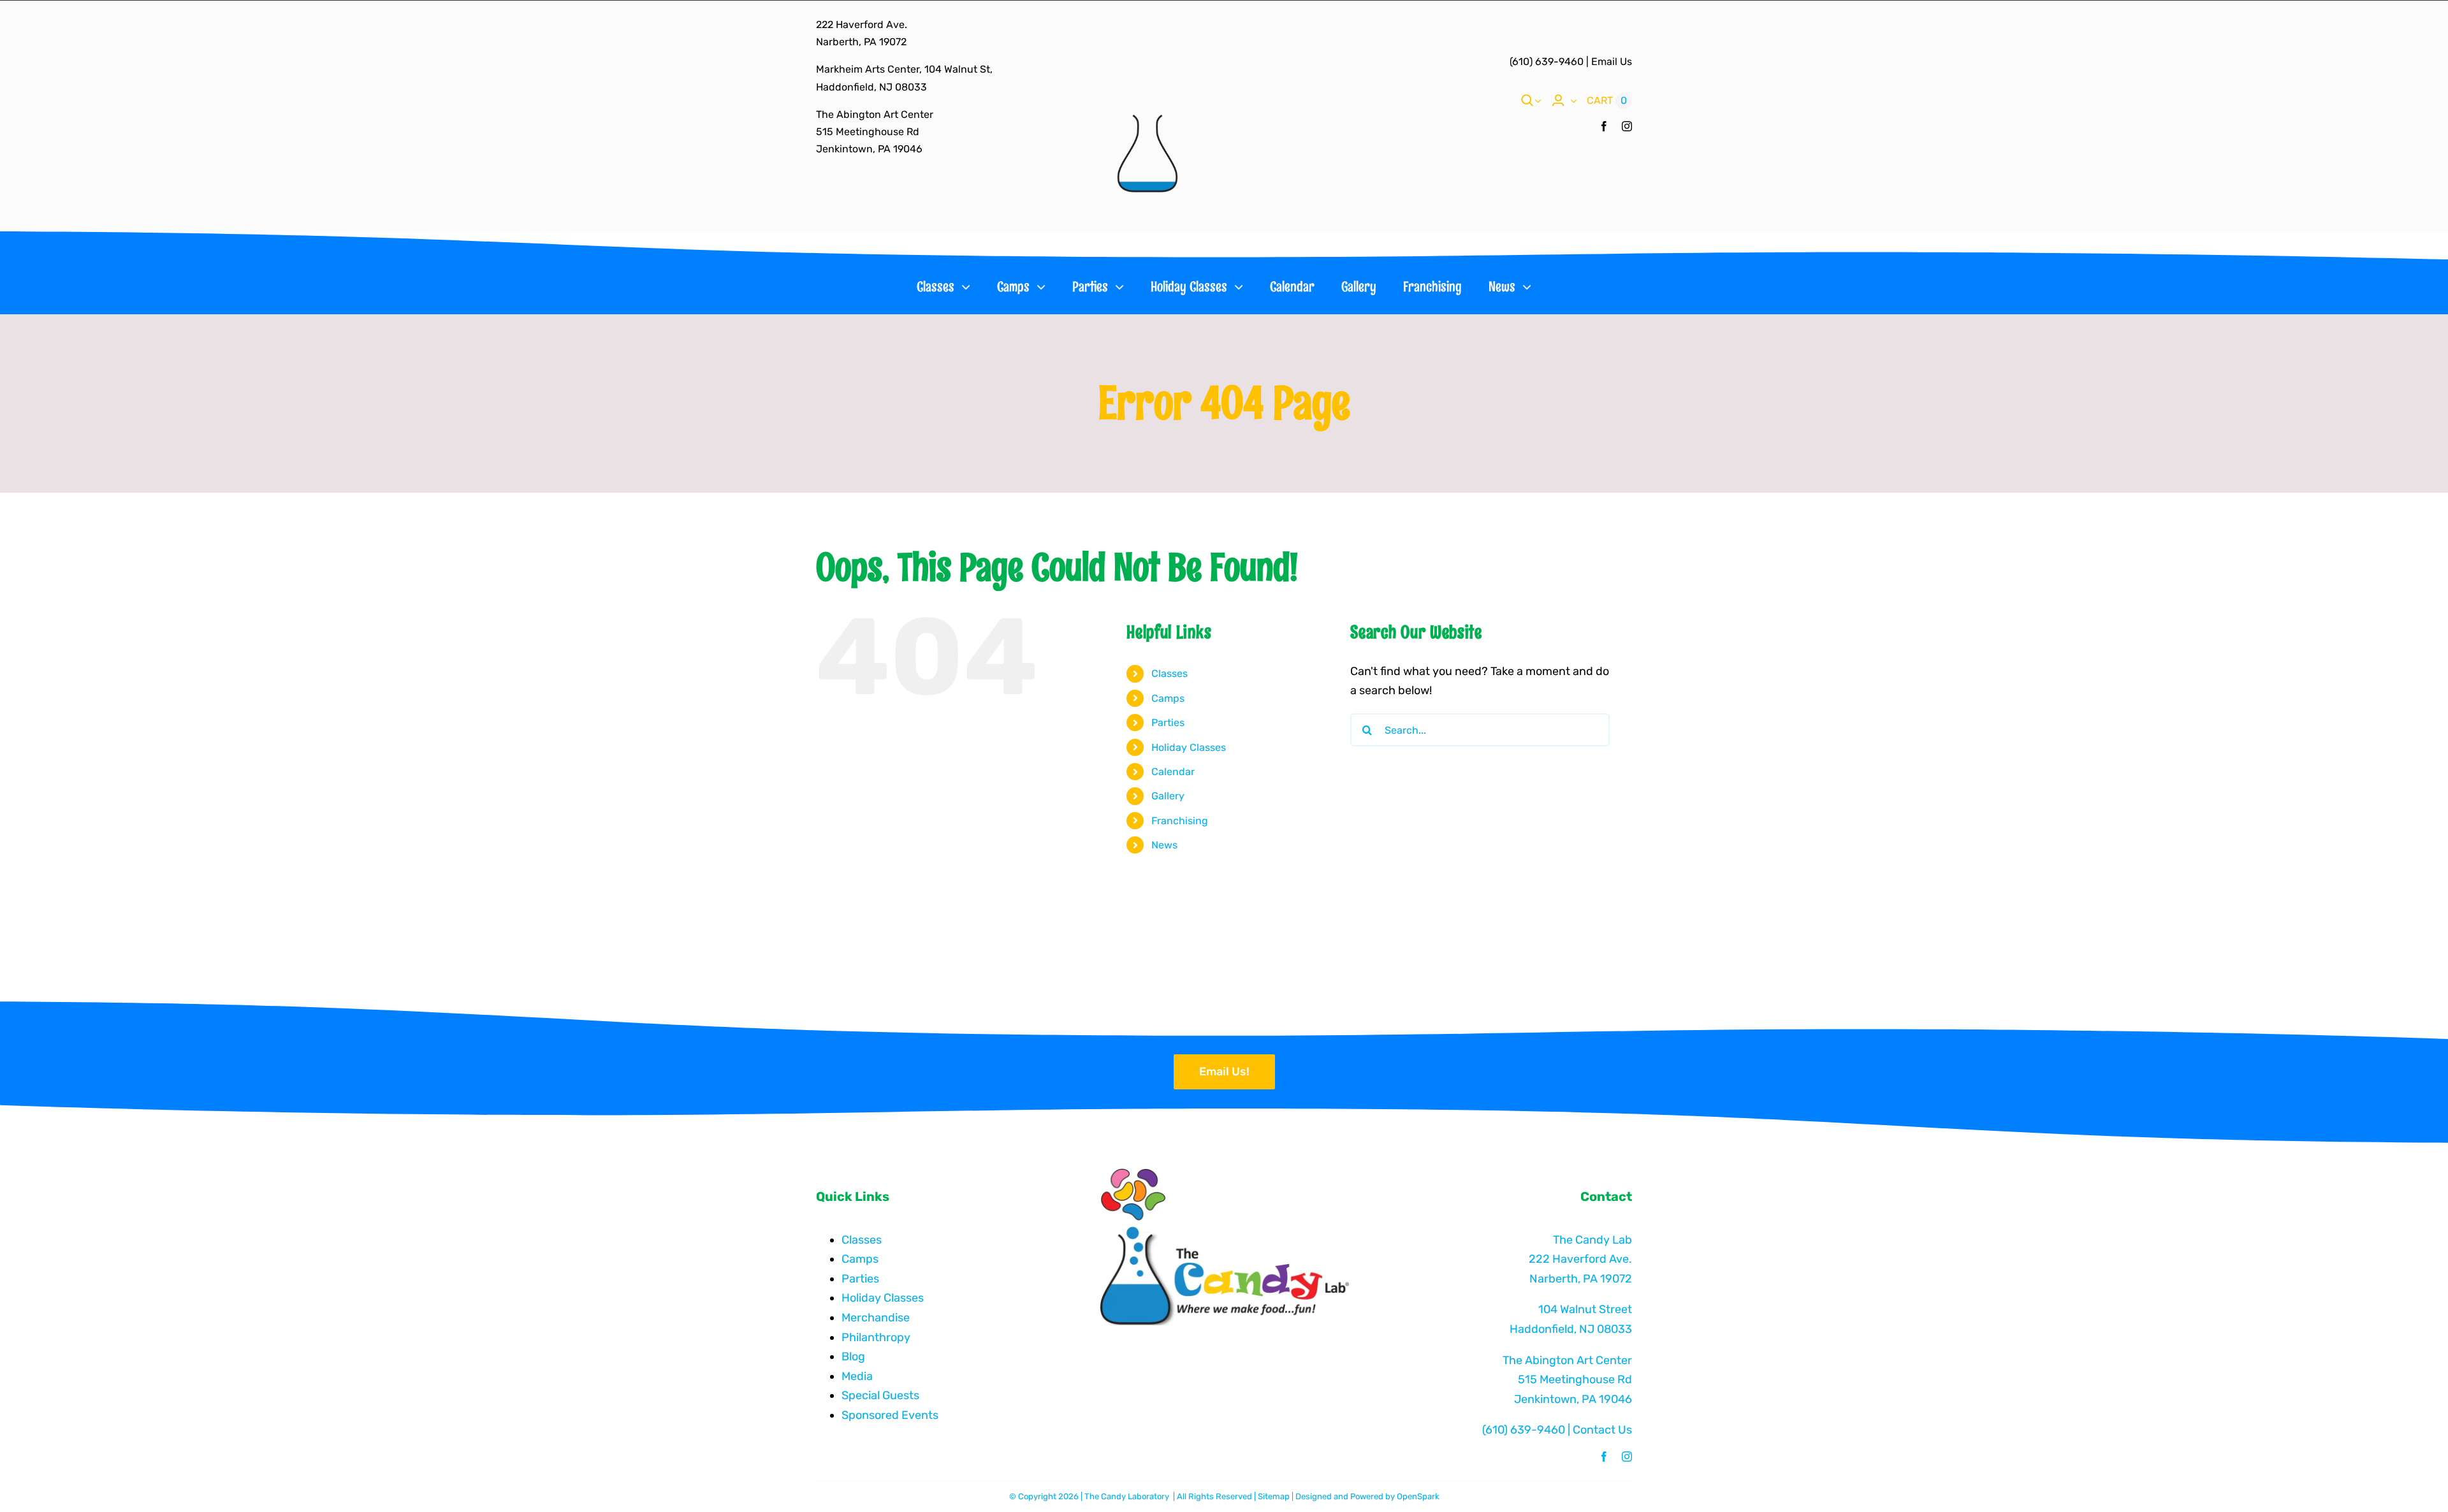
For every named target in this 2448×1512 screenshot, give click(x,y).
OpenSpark (1418, 1496)
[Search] (1527, 101)
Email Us (1612, 62)
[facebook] (1604, 126)
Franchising (1180, 821)
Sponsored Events (890, 1415)
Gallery (1168, 796)
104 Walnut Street (1585, 1309)
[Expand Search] (1538, 101)
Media (857, 1376)
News (1164, 845)
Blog (853, 1356)
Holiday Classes (1189, 747)
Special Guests (880, 1395)
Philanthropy (876, 1337)
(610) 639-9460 (1547, 62)
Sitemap (1274, 1496)
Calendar (1173, 772)
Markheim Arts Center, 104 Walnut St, (904, 69)
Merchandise (876, 1318)
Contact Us (1602, 1430)
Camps (1168, 698)
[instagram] (1627, 126)
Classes (1169, 673)
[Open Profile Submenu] (1571, 101)
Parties (1168, 723)
